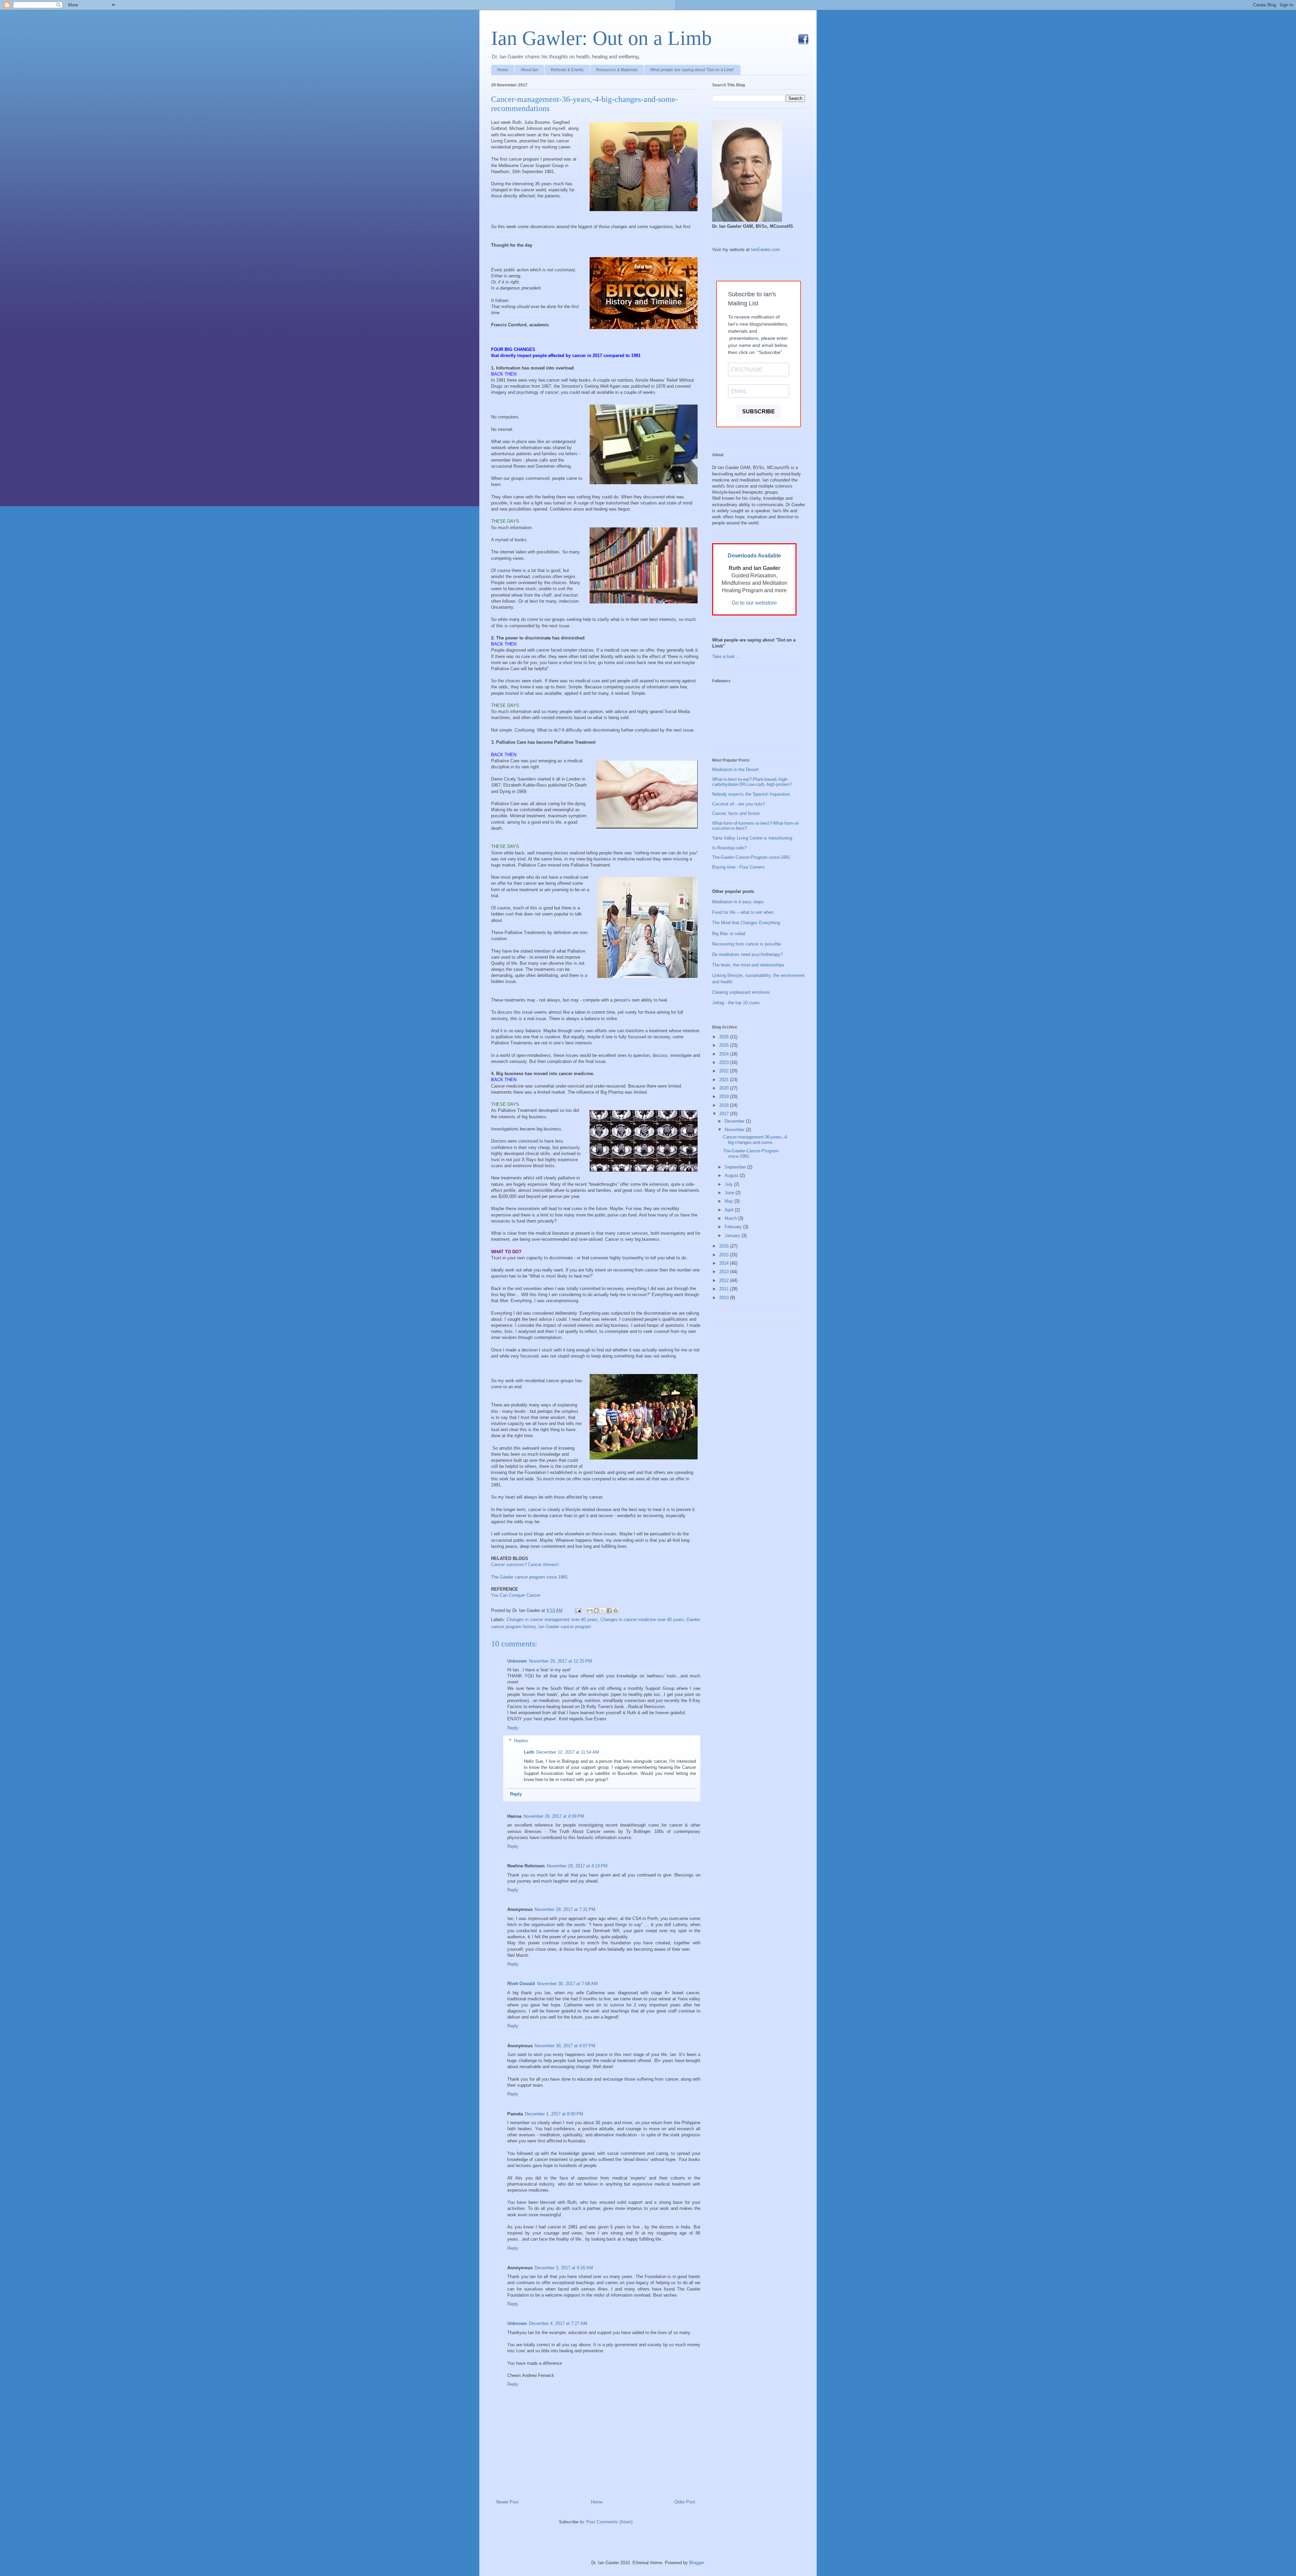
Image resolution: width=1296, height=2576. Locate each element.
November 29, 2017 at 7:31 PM (565, 1909)
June (730, 1193)
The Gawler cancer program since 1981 (529, 1577)
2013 (725, 1272)
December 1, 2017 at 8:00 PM (554, 2114)
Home (503, 70)
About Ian (530, 70)
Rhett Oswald (521, 1984)
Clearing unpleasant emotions (741, 992)
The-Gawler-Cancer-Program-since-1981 (751, 857)
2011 (725, 1289)
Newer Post (507, 2502)
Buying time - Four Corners (738, 867)
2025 (725, 1045)
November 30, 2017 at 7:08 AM (567, 1984)
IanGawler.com (765, 250)
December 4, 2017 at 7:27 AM (558, 2323)
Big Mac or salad (729, 934)
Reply (513, 1728)
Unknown (517, 1661)
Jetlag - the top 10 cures (736, 1003)
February (734, 1227)
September (736, 1167)
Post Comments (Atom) (609, 2522)
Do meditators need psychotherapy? (747, 954)
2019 (725, 1097)
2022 (725, 1071)
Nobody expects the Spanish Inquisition (751, 794)
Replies (521, 1741)
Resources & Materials (617, 70)
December (735, 1121)
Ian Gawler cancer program (565, 1627)
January (733, 1236)
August (732, 1175)
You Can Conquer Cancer (516, 1595)
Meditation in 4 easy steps (738, 902)
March (731, 1218)
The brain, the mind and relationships (748, 965)
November (735, 1130)
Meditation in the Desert (735, 770)
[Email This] (590, 1611)
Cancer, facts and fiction (736, 813)
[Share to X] (603, 1611)
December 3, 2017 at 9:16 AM (564, 2268)
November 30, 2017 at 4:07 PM (565, 2046)
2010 (725, 1298)
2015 (725, 1255)
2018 (725, 1105)
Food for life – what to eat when (743, 912)
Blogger (696, 2563)
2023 (725, 1062)
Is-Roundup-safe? (729, 848)
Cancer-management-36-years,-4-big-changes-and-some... (755, 1140)
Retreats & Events (567, 70)
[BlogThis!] (596, 1611)
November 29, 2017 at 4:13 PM (577, 1866)
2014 (725, 1263)
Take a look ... (726, 656)
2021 (725, 1080)
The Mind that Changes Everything (746, 923)
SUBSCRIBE (759, 412)
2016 (725, 1246)
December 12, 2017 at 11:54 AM (568, 1752)
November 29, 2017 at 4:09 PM (554, 1816)
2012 (725, 1280)
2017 (725, 1114)
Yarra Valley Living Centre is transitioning (752, 838)
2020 (725, 1088)
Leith (529, 1752)
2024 (725, 1054)
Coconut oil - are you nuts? (738, 804)
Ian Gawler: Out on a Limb (601, 38)
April (730, 1210)
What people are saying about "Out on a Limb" (692, 70)
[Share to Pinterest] (616, 1611)
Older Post (685, 2502)
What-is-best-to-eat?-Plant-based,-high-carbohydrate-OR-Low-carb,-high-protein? (752, 782)
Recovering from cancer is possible (747, 944)
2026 (725, 1037)
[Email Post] (578, 1610)
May (730, 1201)
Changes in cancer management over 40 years (552, 1620)
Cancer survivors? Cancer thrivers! (525, 1565)
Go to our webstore (754, 603)
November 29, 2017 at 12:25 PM (560, 1661)
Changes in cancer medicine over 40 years (642, 1620)
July (729, 1184)
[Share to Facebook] (609, 1611)
